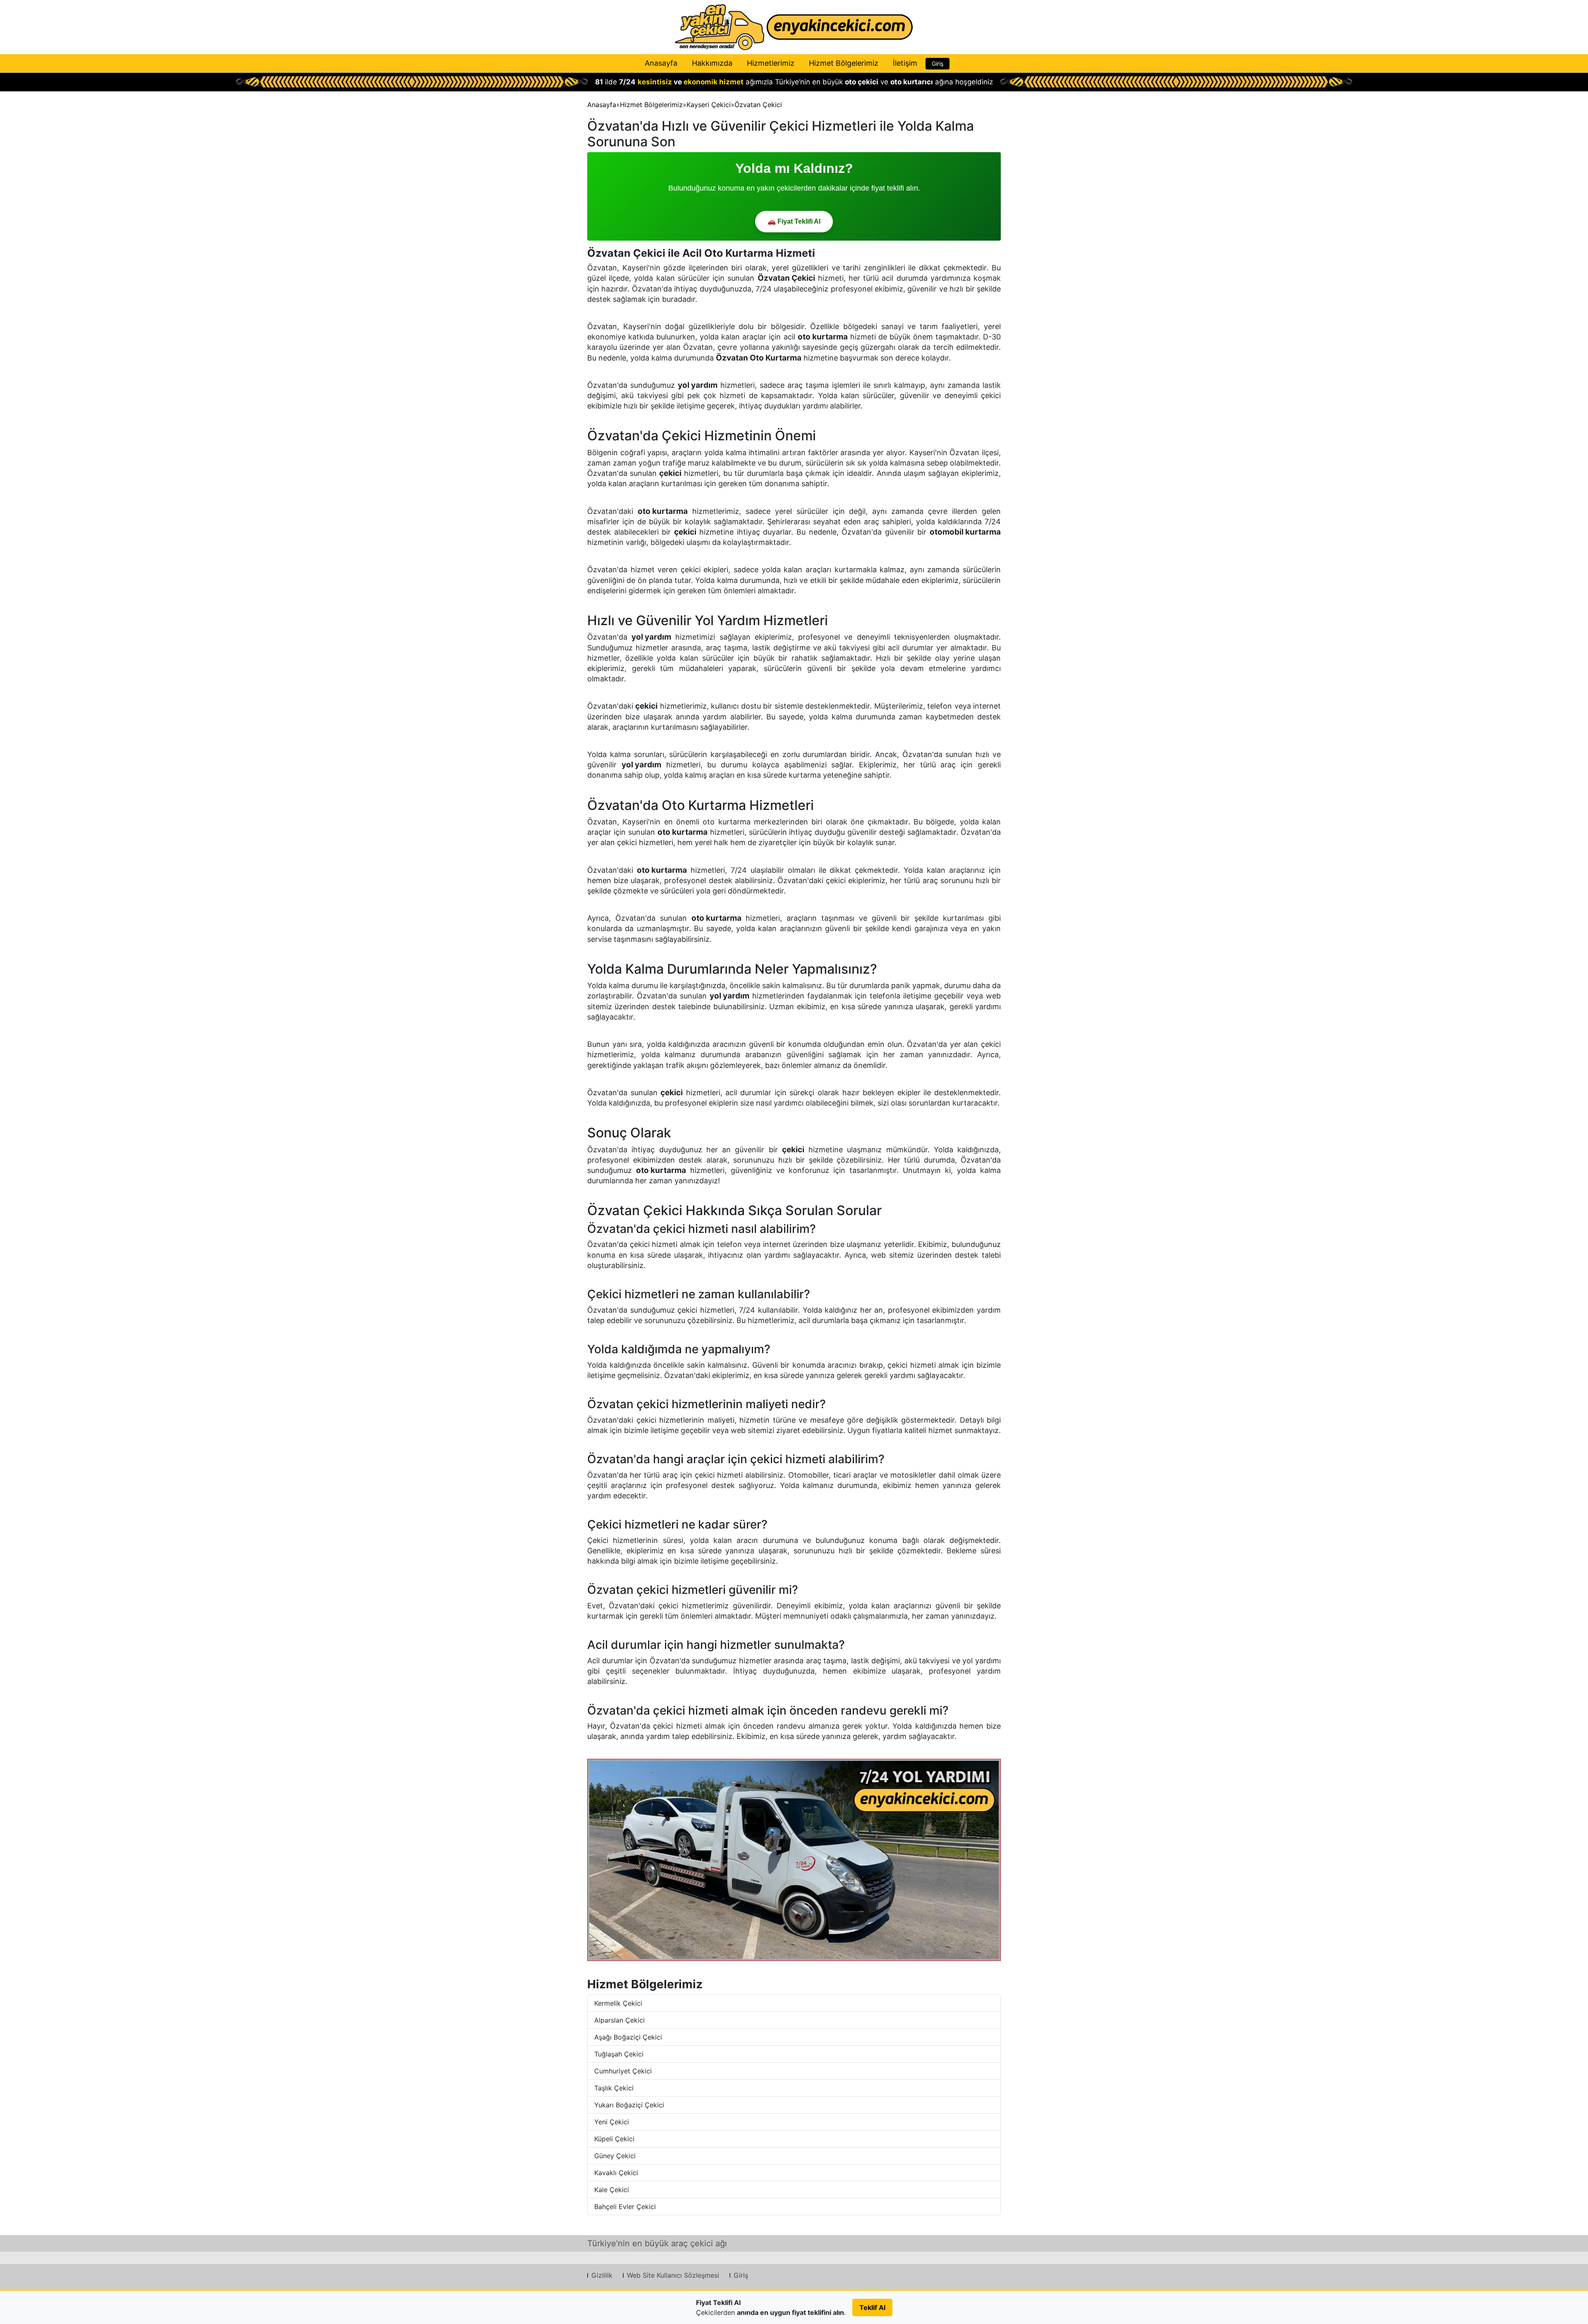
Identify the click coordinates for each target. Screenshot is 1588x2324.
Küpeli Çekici (614, 2139)
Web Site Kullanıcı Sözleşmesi (673, 2275)
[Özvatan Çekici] (794, 1860)
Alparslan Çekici (619, 2020)
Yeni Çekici (612, 2122)
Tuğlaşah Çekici (619, 2054)
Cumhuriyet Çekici (623, 2071)
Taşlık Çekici (614, 2088)
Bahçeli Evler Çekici (625, 2207)
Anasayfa (661, 63)
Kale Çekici (612, 2190)
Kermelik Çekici (618, 2003)
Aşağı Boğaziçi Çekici (628, 2037)
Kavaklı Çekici (616, 2173)
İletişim (905, 63)
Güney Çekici (615, 2156)
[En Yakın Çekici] (794, 27)
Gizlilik (602, 2275)
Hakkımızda (712, 63)
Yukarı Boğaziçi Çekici (629, 2105)
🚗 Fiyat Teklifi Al (794, 221)
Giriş (937, 63)
